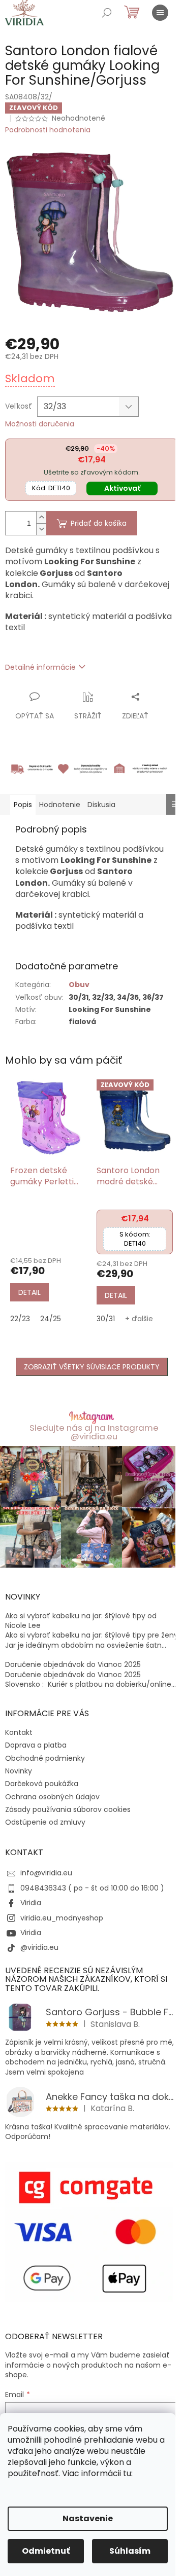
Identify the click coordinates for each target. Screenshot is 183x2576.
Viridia (31, 1903)
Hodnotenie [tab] (60, 805)
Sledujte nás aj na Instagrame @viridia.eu (94, 1432)
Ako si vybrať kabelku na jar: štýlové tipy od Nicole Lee (81, 1621)
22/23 (20, 1319)
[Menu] (160, 13)
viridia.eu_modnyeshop (62, 1918)
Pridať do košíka (99, 523)
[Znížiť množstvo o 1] (41, 529)
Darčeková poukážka (42, 1784)
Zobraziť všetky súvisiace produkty (92, 1367)
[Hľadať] (107, 13)
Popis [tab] (23, 805)
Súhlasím (130, 2551)
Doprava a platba (36, 1745)
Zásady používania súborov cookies (68, 1809)
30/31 (106, 1319)
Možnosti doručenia (40, 424)
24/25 (51, 1319)
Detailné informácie (40, 667)
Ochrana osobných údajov (52, 1797)
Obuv (79, 985)
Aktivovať (122, 488)
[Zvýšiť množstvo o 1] (41, 517)
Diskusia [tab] (101, 805)
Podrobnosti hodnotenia (48, 130)
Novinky (19, 1771)
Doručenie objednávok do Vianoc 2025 (73, 1665)
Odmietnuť (46, 2551)
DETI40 (51, 488)
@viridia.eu (39, 1947)
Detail (29, 1292)
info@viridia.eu (46, 1873)
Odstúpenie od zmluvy (45, 1822)
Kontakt (19, 1732)
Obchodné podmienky (45, 1758)
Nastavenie (88, 2518)
